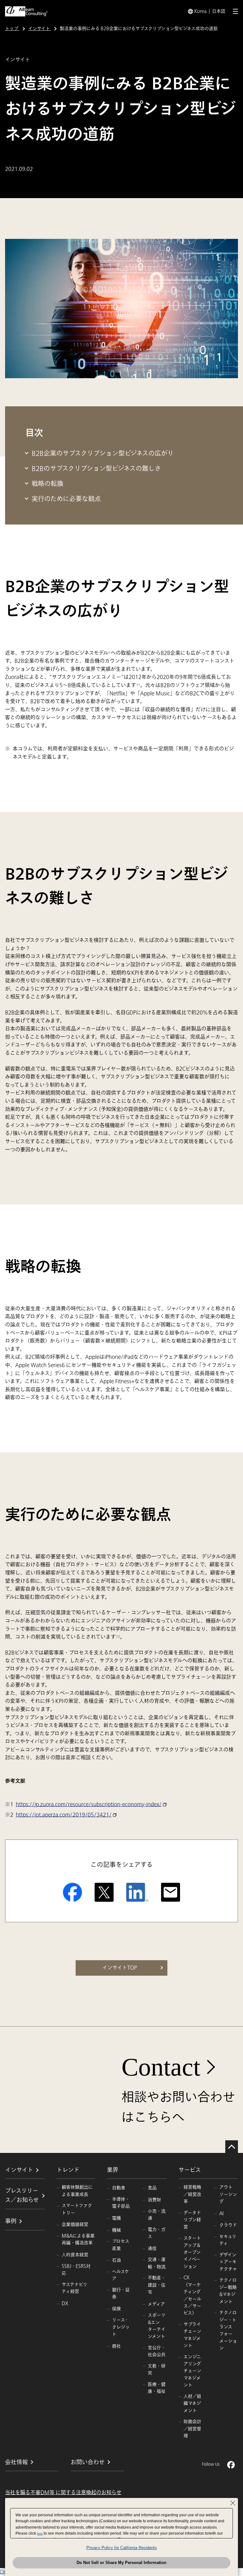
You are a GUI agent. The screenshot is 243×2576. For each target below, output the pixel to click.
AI (221, 2213)
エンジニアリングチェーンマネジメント (192, 2371)
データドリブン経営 (192, 2220)
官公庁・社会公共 (157, 2351)
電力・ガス (157, 2233)
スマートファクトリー (77, 2209)
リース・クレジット (121, 2327)
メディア (156, 2304)
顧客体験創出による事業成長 (77, 2191)
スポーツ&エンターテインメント (157, 2326)
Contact (161, 2067)
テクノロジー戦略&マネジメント (228, 2291)
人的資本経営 (75, 2255)
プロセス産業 (121, 2245)
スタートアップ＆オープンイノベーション (192, 2252)
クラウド (228, 2225)
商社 (116, 2346)
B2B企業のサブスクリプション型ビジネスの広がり (103, 454)
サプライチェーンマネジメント (192, 2335)
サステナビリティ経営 (75, 2288)
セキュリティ (228, 2240)
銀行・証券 (121, 2293)
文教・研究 (157, 2370)
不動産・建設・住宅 (157, 2285)
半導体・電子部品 (121, 2203)
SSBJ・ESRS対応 (76, 2270)
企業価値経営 (75, 2224)
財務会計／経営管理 (192, 2429)
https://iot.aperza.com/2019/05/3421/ (64, 1815)
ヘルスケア (121, 2275)
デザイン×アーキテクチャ (228, 2262)
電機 (116, 2218)
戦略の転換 (47, 484)
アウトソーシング (228, 2194)
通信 (152, 2249)
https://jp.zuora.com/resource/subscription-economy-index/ (89, 1804)
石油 (116, 2260)
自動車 (119, 2188)
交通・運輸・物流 (157, 2263)
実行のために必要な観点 (66, 499)
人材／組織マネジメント (192, 2403)
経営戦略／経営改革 (192, 2194)
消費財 (154, 2200)
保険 (116, 2309)
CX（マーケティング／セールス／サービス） (192, 2295)
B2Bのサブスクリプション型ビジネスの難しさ (96, 469)
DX (65, 2303)
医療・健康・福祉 (157, 2388)
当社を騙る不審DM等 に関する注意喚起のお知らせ (63, 2493)
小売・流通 (157, 2215)
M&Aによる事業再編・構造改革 (78, 2239)
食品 (152, 2188)
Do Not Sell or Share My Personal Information (121, 2563)
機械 (116, 2230)
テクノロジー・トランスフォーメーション (228, 2330)
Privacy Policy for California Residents (122, 2548)
